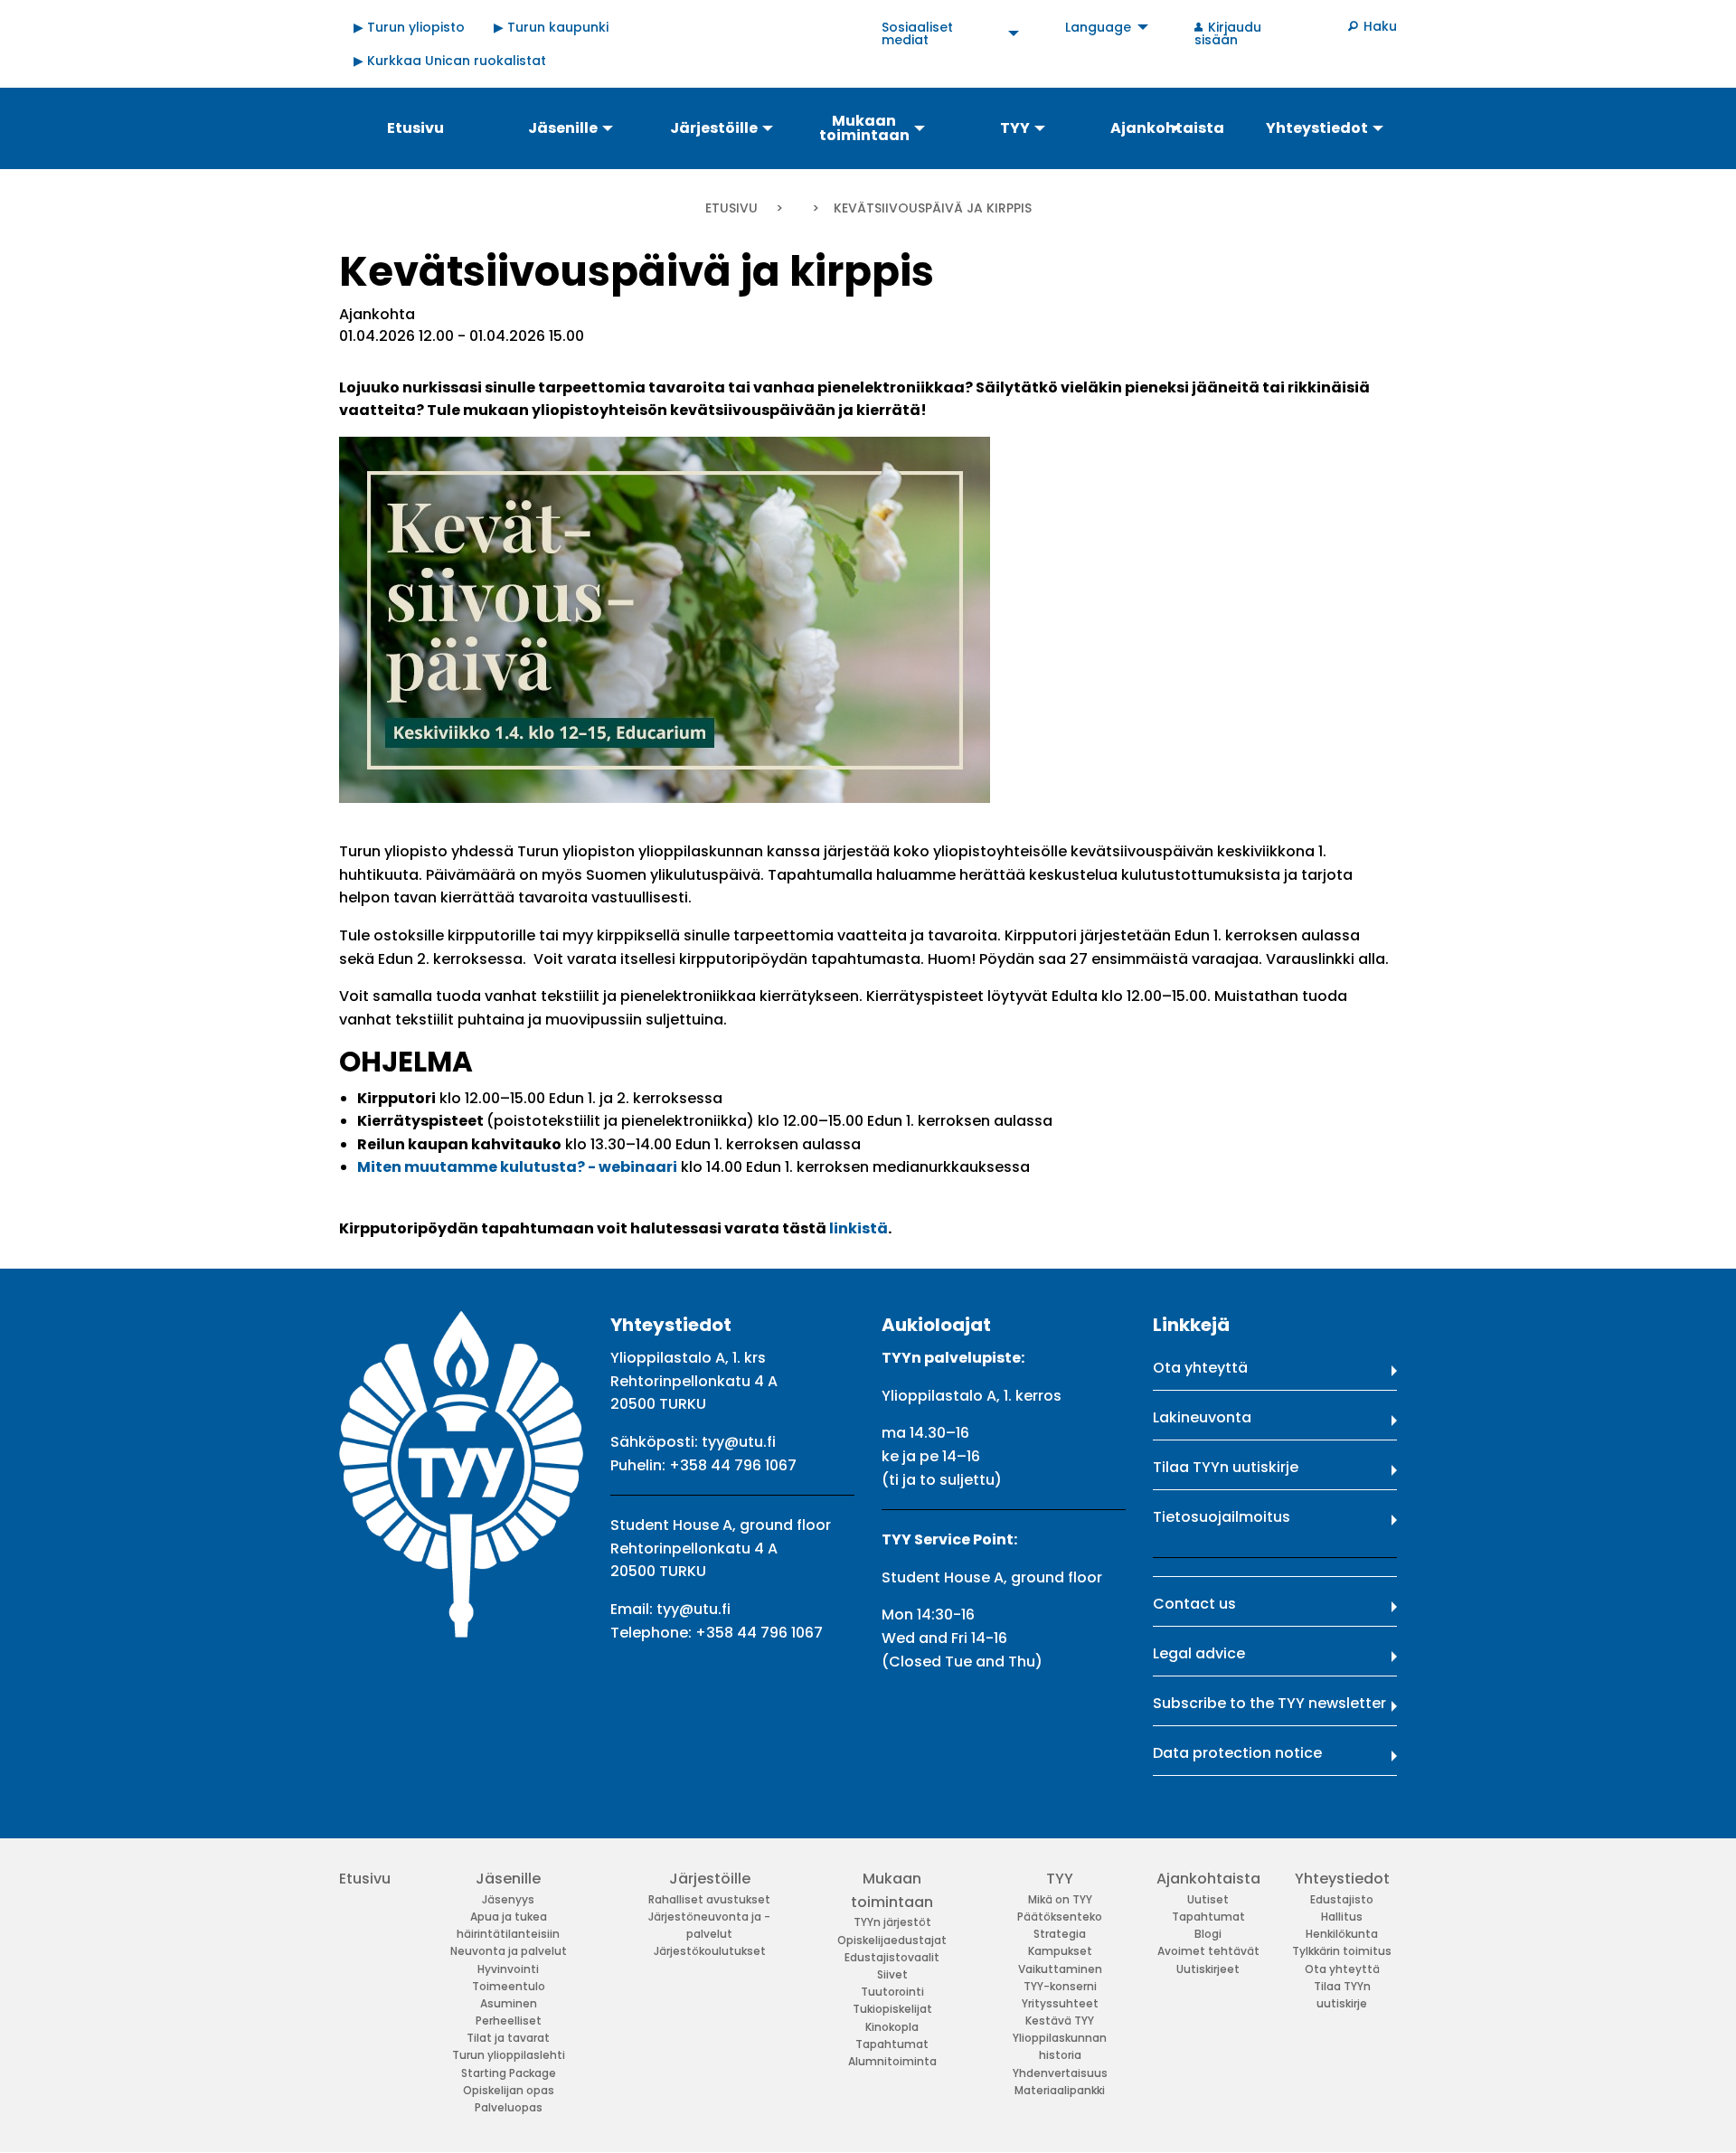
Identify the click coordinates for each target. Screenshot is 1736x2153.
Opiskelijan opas (509, 2090)
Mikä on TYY (1060, 1899)
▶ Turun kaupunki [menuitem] (551, 27)
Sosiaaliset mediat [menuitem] (917, 33)
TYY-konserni (1060, 1986)
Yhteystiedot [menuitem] (1317, 128)
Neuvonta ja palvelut (509, 1951)
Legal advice (1199, 1653)
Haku (1380, 26)
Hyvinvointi (508, 1969)
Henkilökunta (1342, 1934)
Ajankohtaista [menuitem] (1167, 128)
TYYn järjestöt (892, 1922)
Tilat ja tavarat (508, 2038)
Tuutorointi (892, 1992)
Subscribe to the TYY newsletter (1269, 1703)
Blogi (1208, 1934)
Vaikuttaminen (1060, 1969)
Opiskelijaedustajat (892, 1940)
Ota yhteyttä (1200, 1368)
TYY (1060, 1879)
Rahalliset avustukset (709, 1899)
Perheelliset (509, 2021)
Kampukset (1060, 1951)
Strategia (1060, 1934)
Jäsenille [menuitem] (563, 128)
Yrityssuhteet (1060, 2003)
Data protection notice (1237, 1753)
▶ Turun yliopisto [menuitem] (409, 27)
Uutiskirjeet (1208, 1969)
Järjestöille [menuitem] (714, 128)
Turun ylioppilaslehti (509, 2055)
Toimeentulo (509, 1986)
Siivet (892, 1974)
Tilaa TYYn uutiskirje (1226, 1467)
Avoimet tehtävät (1208, 1951)
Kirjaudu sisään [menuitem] (1228, 33)
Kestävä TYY (1060, 2021)
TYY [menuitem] (1015, 128)
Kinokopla (892, 2027)
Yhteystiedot (1342, 1879)
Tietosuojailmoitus (1222, 1517)
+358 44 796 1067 (733, 1465)
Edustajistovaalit (892, 1957)
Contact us (1194, 1604)
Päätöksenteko (1060, 1917)
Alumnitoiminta (892, 2061)
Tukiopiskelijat (892, 2009)
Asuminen (509, 2003)
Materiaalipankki (1060, 2090)
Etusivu (731, 208)
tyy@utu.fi (739, 1442)
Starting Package (509, 2073)
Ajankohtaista (1208, 1879)
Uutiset (1208, 1899)
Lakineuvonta (1202, 1417)
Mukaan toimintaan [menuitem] (864, 128)
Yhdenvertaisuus (1060, 2073)
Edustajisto (1342, 1899)
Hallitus (1342, 1917)
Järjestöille (710, 1879)
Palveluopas (509, 2107)
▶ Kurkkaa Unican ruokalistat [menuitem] (450, 61)
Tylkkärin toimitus (1342, 1951)
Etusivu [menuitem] (415, 128)
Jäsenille (508, 1879)
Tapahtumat (892, 2044)
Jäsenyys (508, 1899)
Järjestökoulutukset (710, 1951)
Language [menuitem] (1098, 27)
